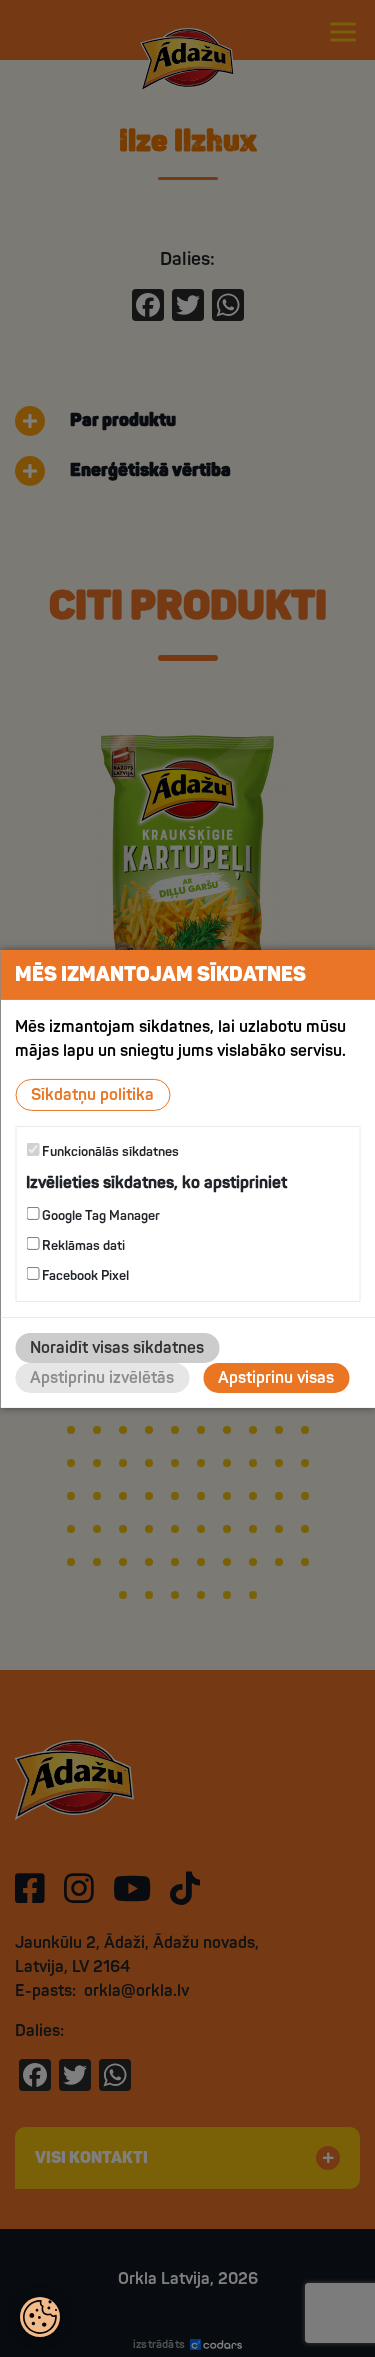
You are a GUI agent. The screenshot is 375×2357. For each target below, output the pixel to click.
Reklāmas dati (82, 1246)
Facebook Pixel (84, 1276)
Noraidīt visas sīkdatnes (117, 1348)
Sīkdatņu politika (92, 1094)
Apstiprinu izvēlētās (102, 1378)
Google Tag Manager (99, 1216)
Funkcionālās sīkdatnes (109, 1151)
